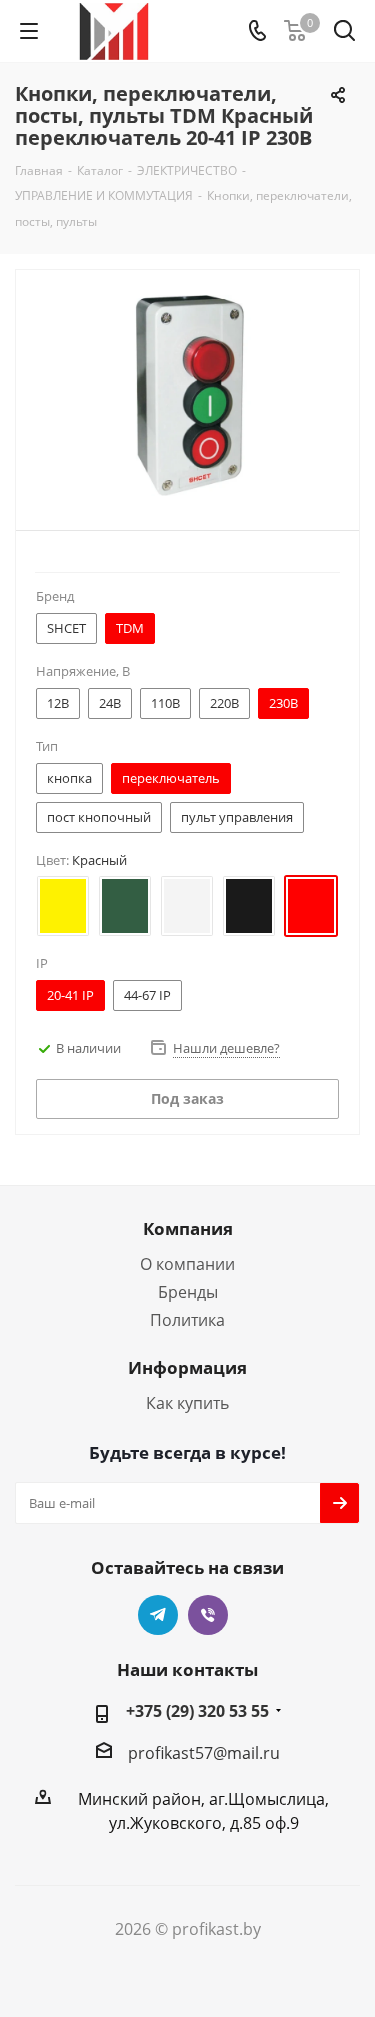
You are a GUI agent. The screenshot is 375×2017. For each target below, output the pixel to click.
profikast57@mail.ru (204, 1753)
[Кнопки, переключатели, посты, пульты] (187, 395)
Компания (188, 1228)
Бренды (188, 1292)
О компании (187, 1264)
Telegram (158, 1615)
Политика (187, 1320)
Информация (187, 1367)
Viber (208, 1615)
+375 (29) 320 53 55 (197, 1711)
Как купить (187, 1403)
